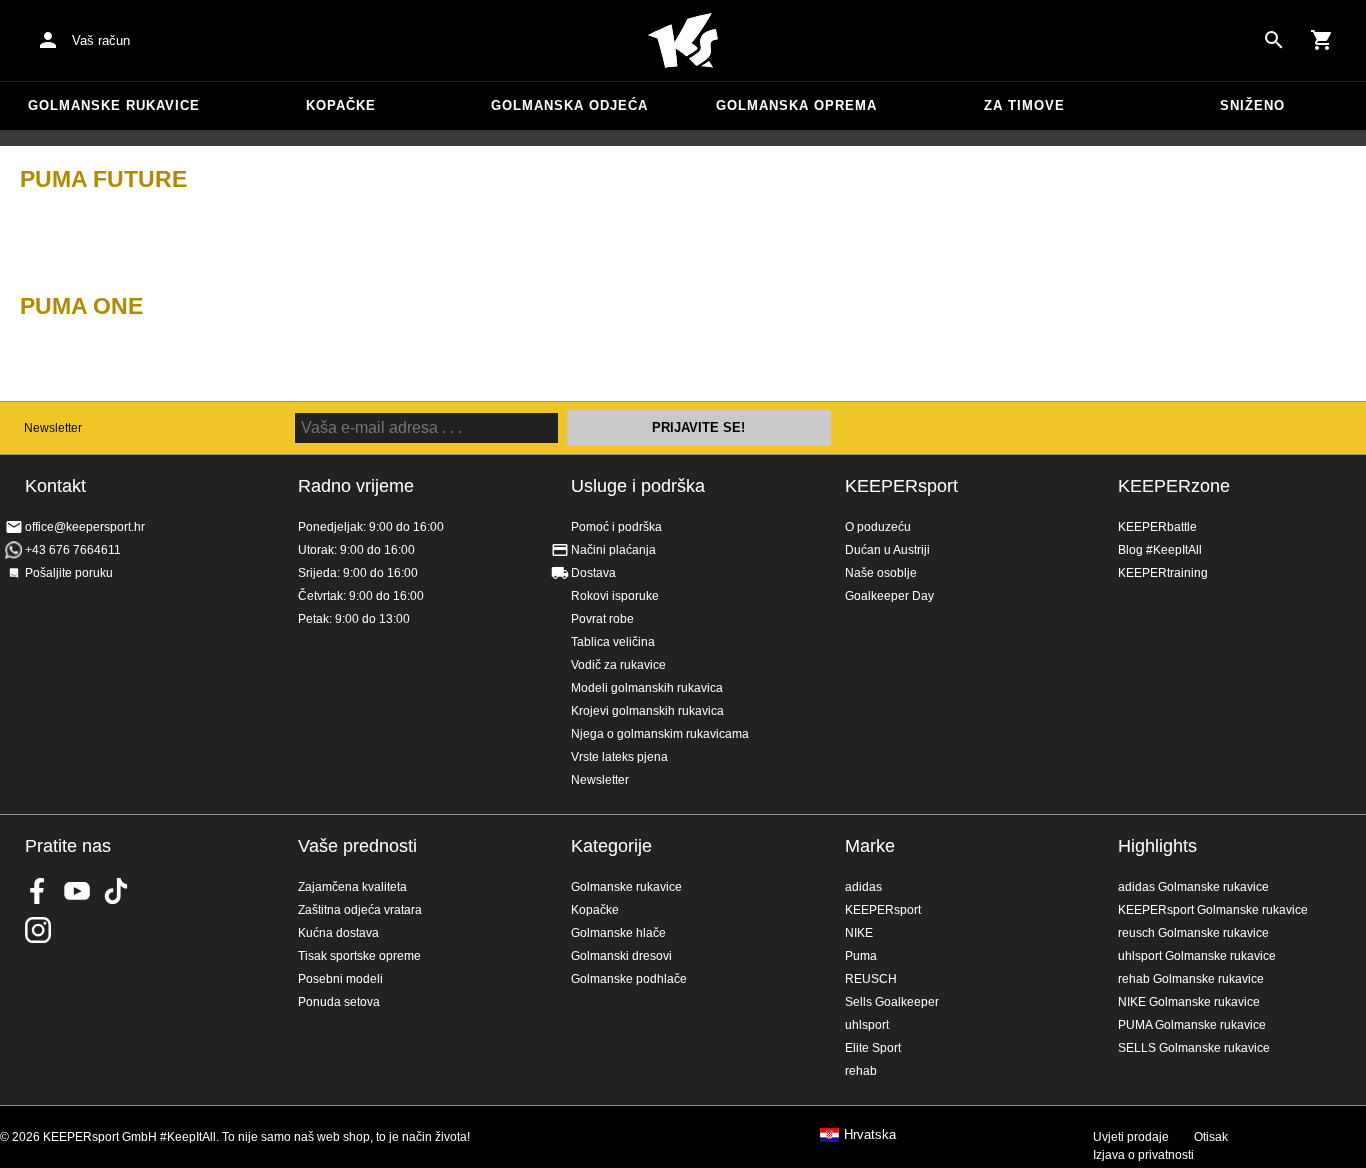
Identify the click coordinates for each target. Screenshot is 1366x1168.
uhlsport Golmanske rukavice (1197, 956)
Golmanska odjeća (569, 105)
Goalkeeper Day (889, 596)
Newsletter (53, 428)
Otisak (1211, 1137)
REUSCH (871, 979)
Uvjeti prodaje (1131, 1137)
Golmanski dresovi (621, 956)
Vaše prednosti (357, 846)
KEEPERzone (1174, 486)
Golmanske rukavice (114, 105)
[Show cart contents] (1322, 40)
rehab (861, 1071)
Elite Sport (873, 1048)
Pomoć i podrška (616, 527)
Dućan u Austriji (887, 550)
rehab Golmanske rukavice (1191, 979)
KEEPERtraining (1163, 573)
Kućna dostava (338, 933)
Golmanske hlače (618, 933)
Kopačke (341, 105)
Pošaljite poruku (69, 573)
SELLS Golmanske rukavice (1194, 1048)
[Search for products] (1274, 40)
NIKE (859, 933)
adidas (863, 887)
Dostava (593, 573)
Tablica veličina (613, 642)
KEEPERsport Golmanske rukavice (1213, 910)
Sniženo (1252, 105)
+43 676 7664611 (73, 550)
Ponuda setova (339, 1002)
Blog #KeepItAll (1160, 550)
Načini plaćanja (613, 550)
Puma (861, 956)
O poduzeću (878, 527)
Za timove (1024, 105)
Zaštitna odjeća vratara (360, 910)
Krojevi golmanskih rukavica (647, 711)
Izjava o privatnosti (1143, 1155)
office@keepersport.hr (85, 527)
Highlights (1157, 846)
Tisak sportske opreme (359, 956)
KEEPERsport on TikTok (116, 891)
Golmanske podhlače (629, 979)
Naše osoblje (881, 573)
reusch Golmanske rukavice (1193, 933)
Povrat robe (602, 619)
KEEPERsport (901, 486)
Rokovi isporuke (615, 596)
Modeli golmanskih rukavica (647, 688)
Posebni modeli (340, 979)
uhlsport (867, 1025)
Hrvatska (870, 1135)
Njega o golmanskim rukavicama (660, 734)
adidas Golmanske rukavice (1193, 887)
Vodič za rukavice (618, 665)
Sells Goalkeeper (892, 1002)
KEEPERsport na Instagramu (38, 930)
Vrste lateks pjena (619, 757)
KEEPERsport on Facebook (38, 891)
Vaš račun (101, 40)
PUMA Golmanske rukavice (1192, 1025)
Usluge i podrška (638, 486)
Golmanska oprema (796, 105)
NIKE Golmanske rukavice (1189, 1002)
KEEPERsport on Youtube (77, 891)
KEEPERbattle (1157, 527)
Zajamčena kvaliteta (352, 887)
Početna (683, 41)
